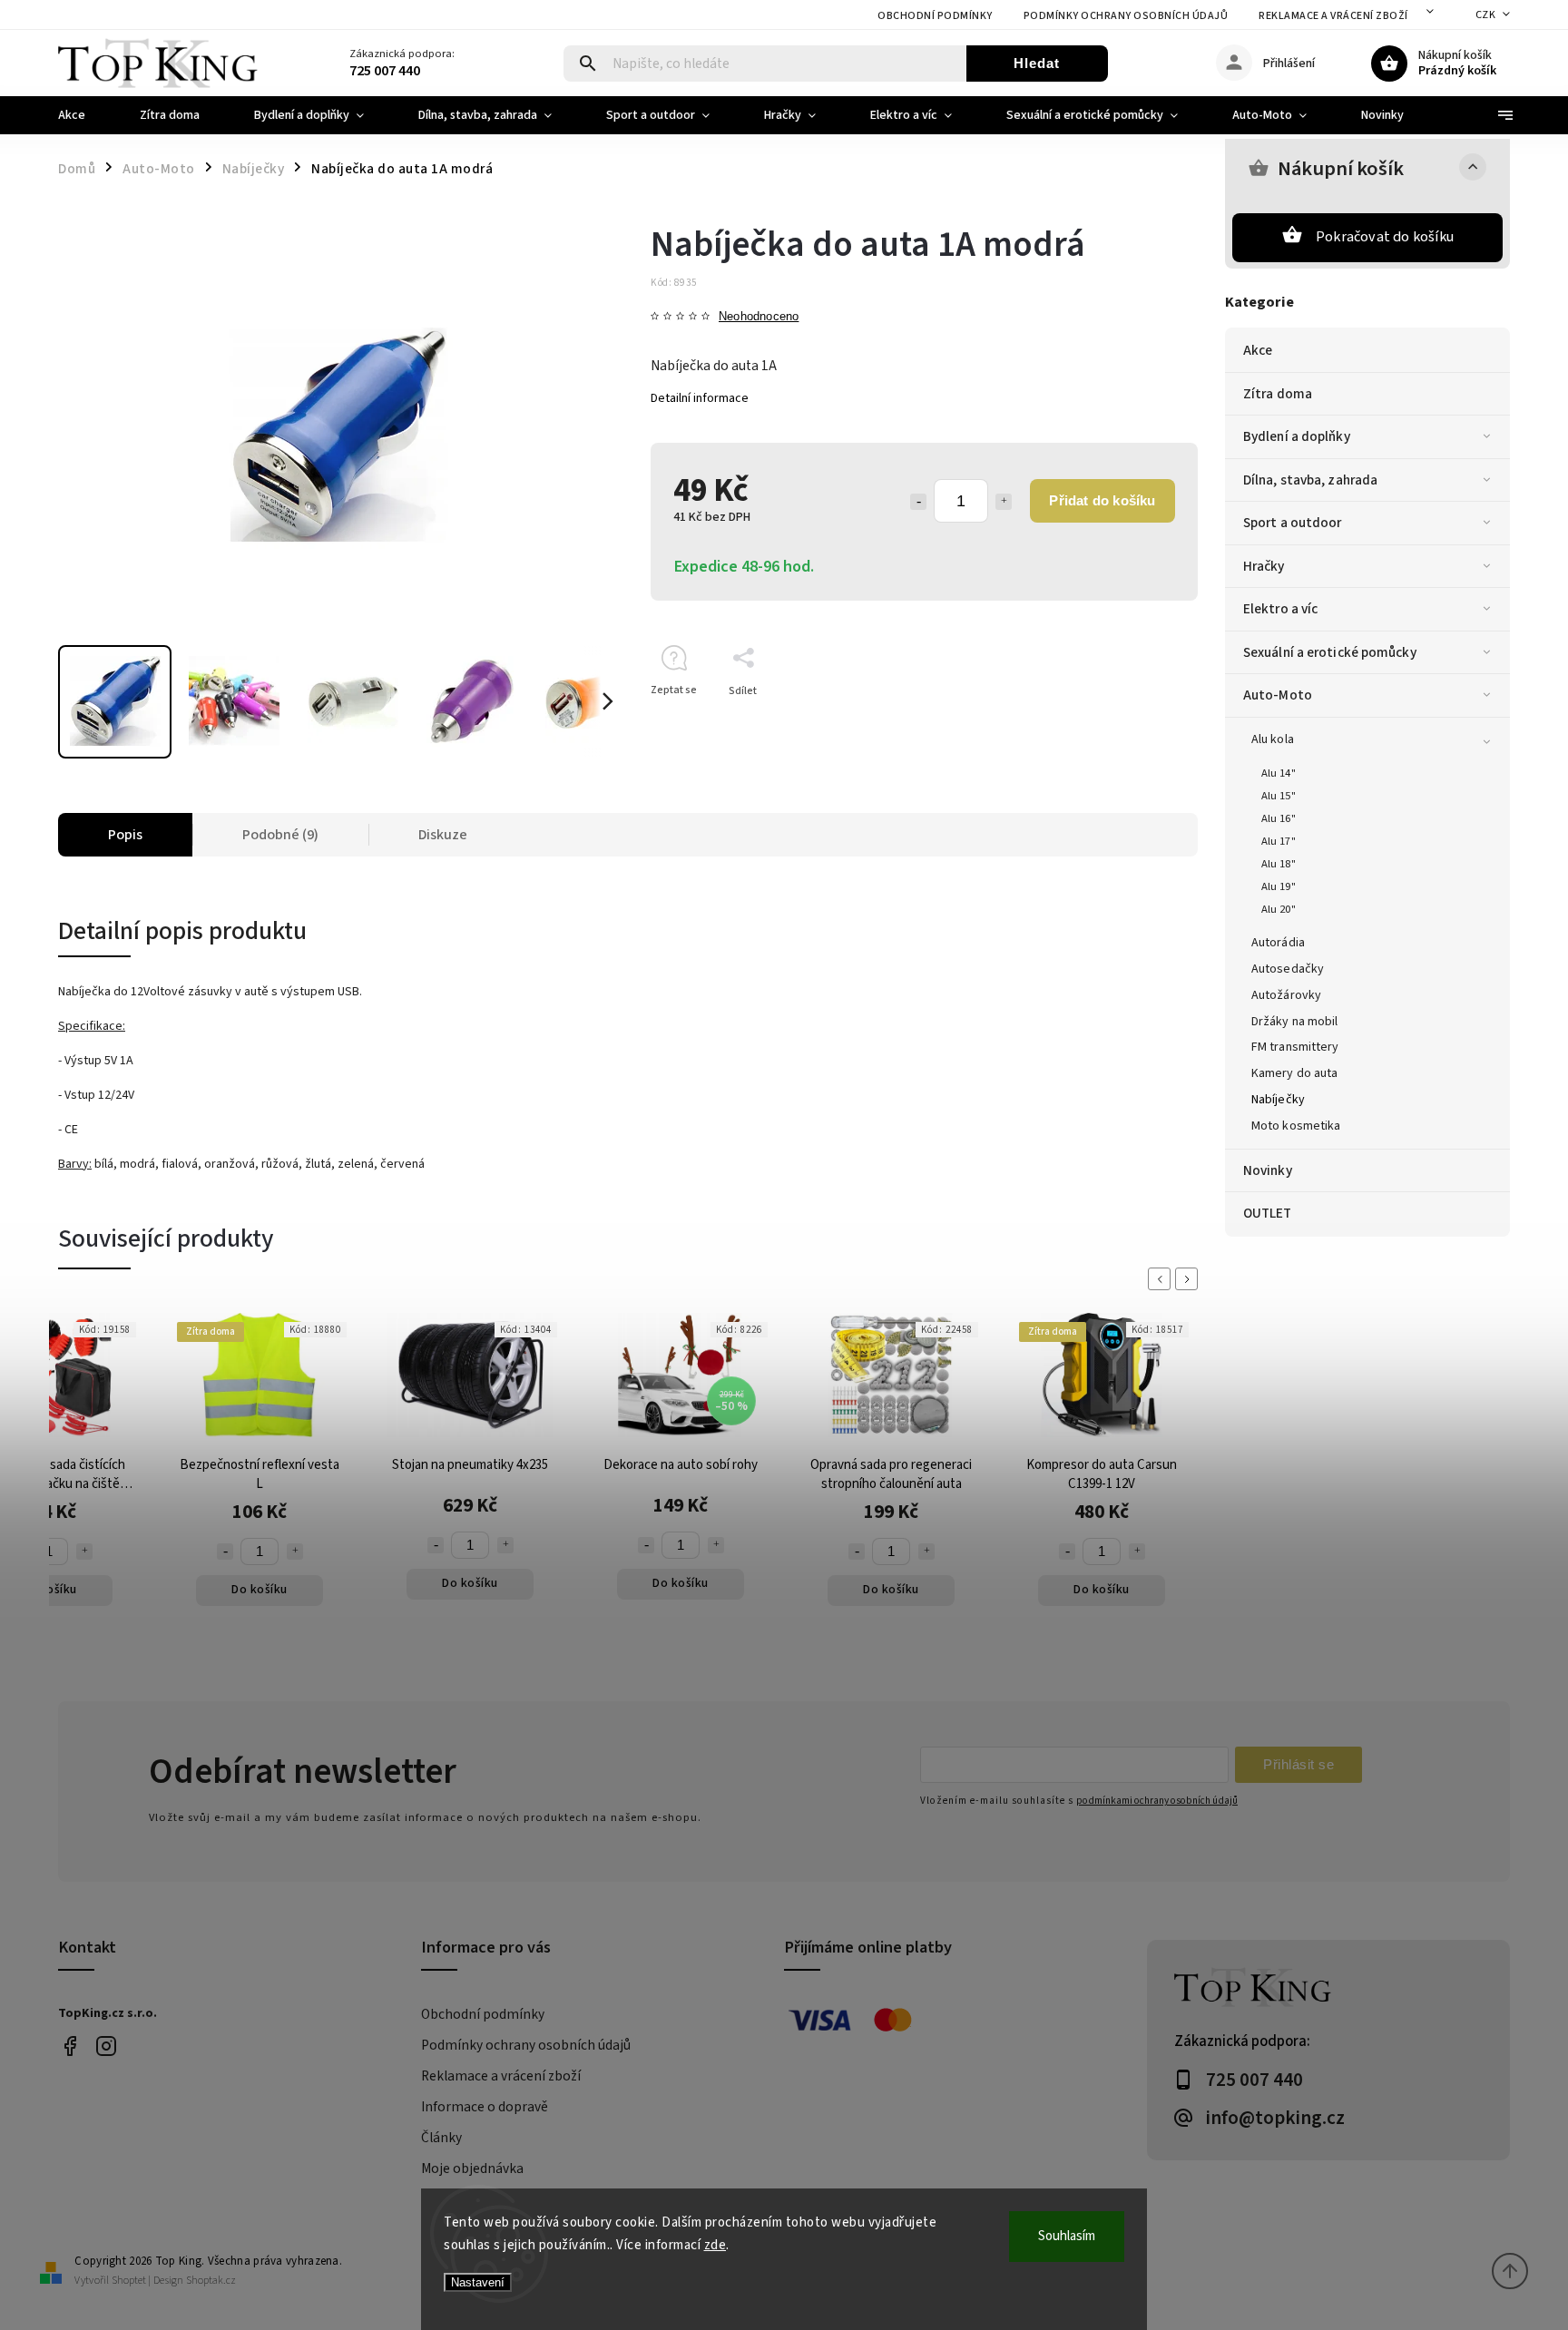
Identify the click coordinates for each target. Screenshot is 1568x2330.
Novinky (1268, 1170)
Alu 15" (1279, 796)
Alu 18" (1279, 864)
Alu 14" (1279, 773)
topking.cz (106, 2046)
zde (715, 2245)
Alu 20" (1279, 909)
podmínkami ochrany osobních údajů (1157, 1801)
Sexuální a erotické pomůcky (1330, 652)
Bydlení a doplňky (1297, 436)
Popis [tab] (125, 835)
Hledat (1037, 63)
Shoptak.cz (211, 2281)
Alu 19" (1279, 886)
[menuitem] (85, 115)
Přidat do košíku (1102, 500)
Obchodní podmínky (935, 16)
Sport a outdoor (1293, 523)
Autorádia (1278, 943)
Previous (1162, 1279)
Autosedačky (1288, 969)
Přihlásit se (1298, 1764)
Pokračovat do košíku (1385, 237)
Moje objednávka (472, 2168)
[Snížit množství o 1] (918, 502)
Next (1190, 1279)
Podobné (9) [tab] (280, 835)
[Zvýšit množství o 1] (1004, 502)
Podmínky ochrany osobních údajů (1126, 16)
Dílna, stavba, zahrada (1310, 480)
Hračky (1264, 566)
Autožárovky (1286, 995)
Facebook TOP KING (69, 2046)
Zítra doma (1278, 394)
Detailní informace (700, 398)
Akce (1258, 350)
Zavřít (1142, 723)
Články (441, 2138)
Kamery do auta (1294, 1073)
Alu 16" (1279, 818)
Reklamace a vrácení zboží (1333, 16)
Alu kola (1273, 739)
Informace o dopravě (485, 2107)
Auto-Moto (1278, 695)
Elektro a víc (1280, 609)
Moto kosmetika (1296, 1126)
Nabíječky (1278, 1100)
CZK (1486, 15)
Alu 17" (1279, 841)
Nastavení (478, 2282)
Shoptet (129, 2281)
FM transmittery (1295, 1047)
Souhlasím (1067, 2236)
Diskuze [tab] (443, 835)
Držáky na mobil (1295, 1022)
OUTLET (1268, 1213)
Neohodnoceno (759, 317)
